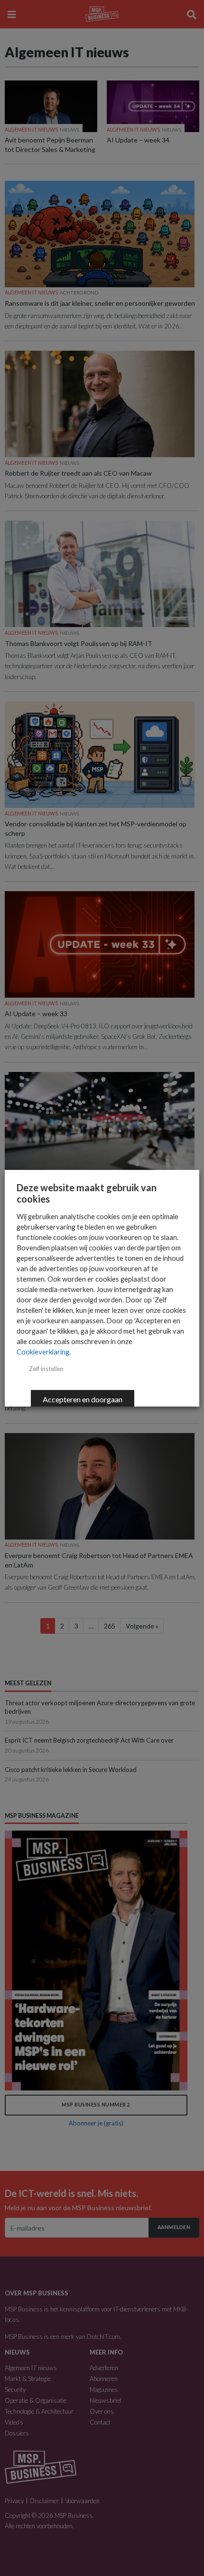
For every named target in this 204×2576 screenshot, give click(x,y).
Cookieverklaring (43, 1352)
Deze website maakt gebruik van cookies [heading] (87, 1193)
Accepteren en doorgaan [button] (83, 1399)
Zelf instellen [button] (46, 1369)
